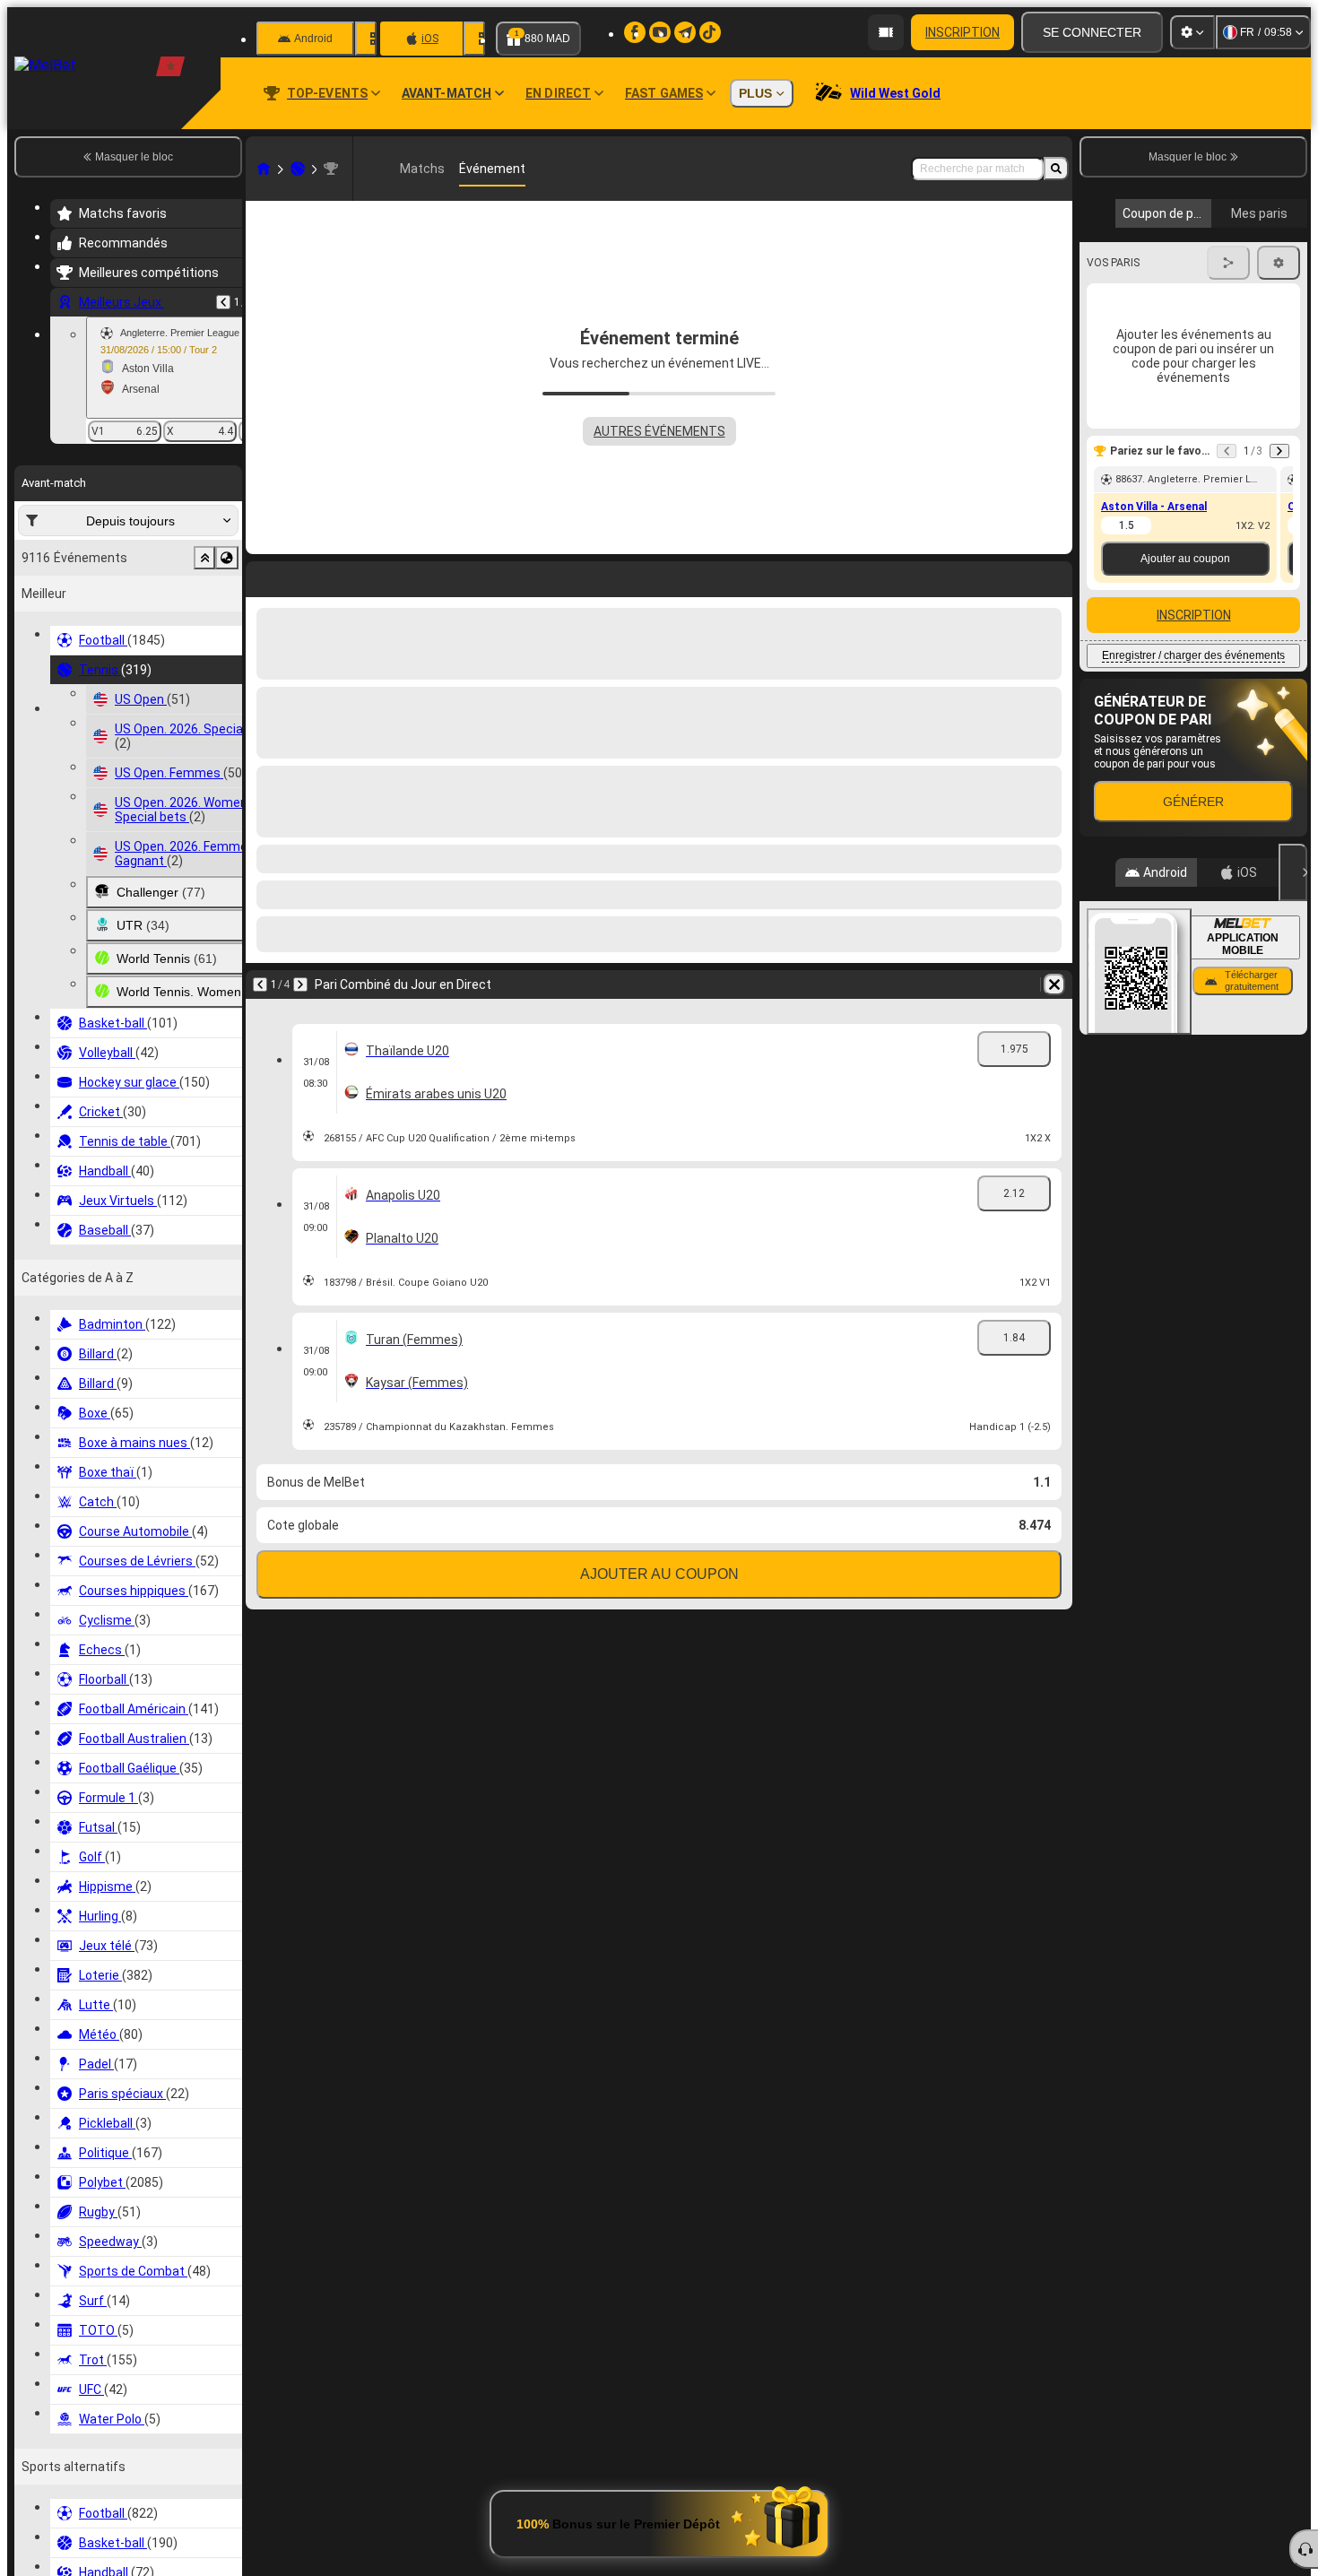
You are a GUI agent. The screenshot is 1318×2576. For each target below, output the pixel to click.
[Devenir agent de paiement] (886, 32)
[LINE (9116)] (264, 169)
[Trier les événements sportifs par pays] (227, 558)
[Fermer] (1293, 872)
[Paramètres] (1192, 32)
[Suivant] (307, 576)
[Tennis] (298, 169)
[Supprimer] (1054, 576)
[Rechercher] (1056, 169)
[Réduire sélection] (204, 558)
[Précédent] (223, 302)
